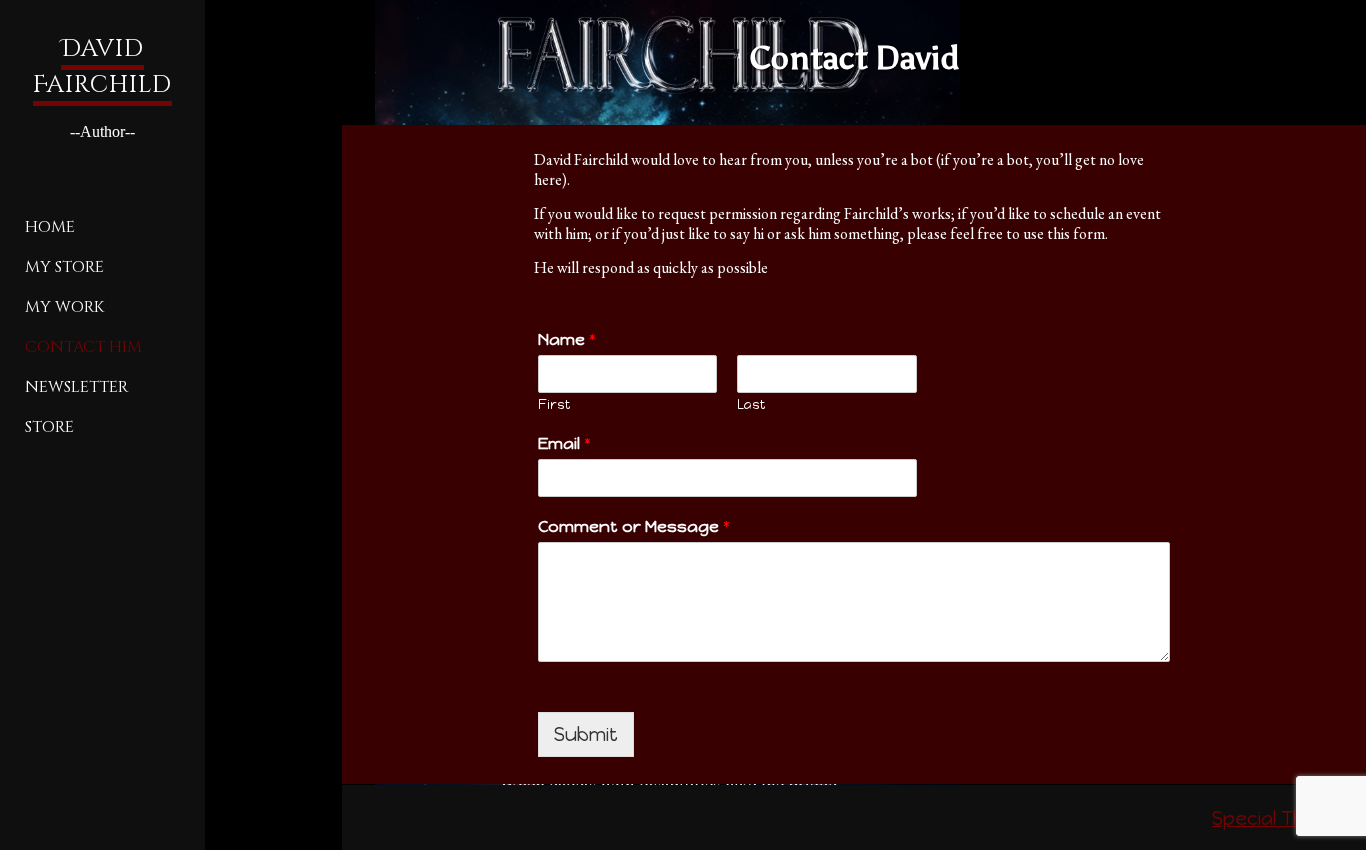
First (554, 404)
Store (49, 427)
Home (50, 227)
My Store (64, 267)
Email (564, 443)
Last (751, 404)
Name (567, 339)
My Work (64, 307)
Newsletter (76, 387)
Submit (586, 734)
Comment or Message (634, 526)
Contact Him (83, 347)
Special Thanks (1281, 818)
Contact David (854, 58)
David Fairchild (102, 67)
